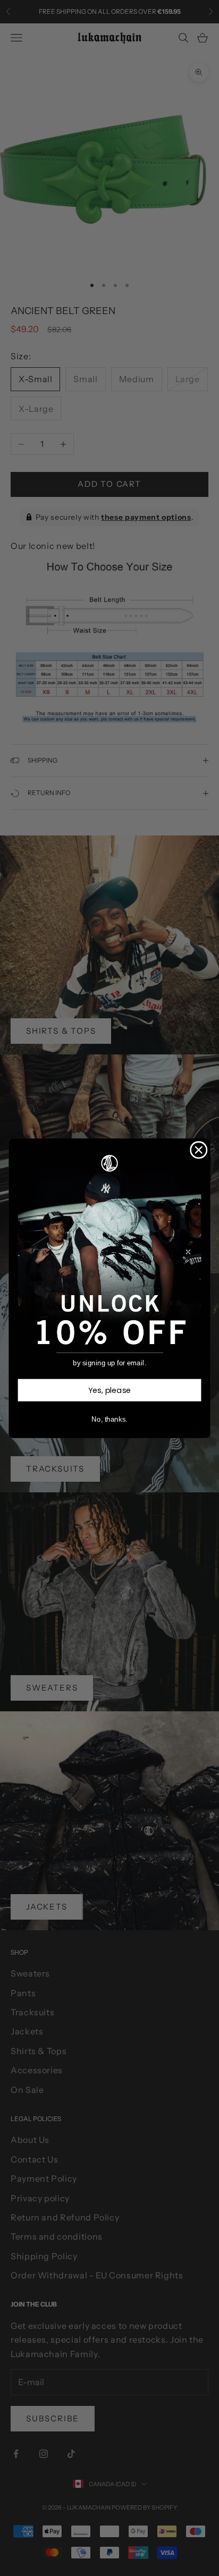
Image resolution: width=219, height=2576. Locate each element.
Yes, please (110, 1390)
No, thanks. (109, 1419)
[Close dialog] (199, 1150)
